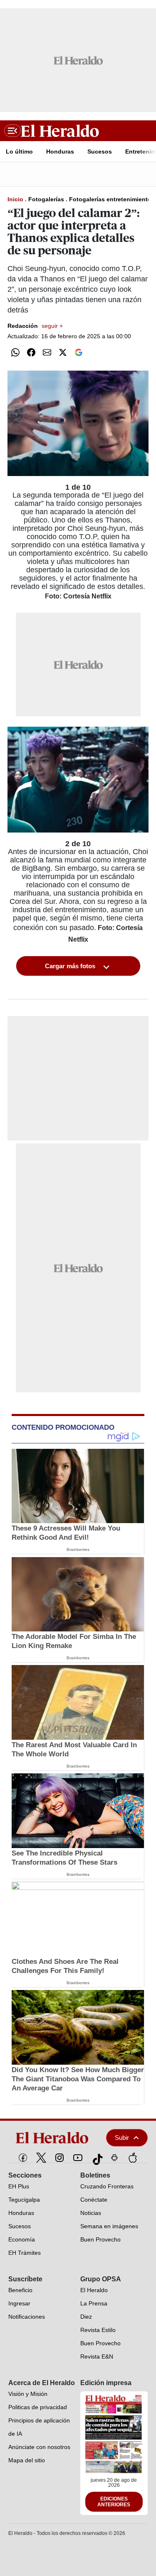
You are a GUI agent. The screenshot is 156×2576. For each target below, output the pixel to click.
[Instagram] (59, 2158)
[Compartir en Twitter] (63, 352)
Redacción (35, 326)
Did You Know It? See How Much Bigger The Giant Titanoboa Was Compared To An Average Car (78, 2079)
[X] (41, 2158)
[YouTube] (78, 2158)
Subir (122, 2138)
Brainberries (78, 1549)
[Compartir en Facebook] (31, 352)
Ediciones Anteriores (114, 2502)
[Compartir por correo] (47, 352)
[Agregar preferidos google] (79, 352)
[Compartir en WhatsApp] (15, 352)
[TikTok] (96, 2158)
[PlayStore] (114, 2158)
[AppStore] (133, 2158)
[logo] (53, 2138)
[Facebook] (23, 2158)
